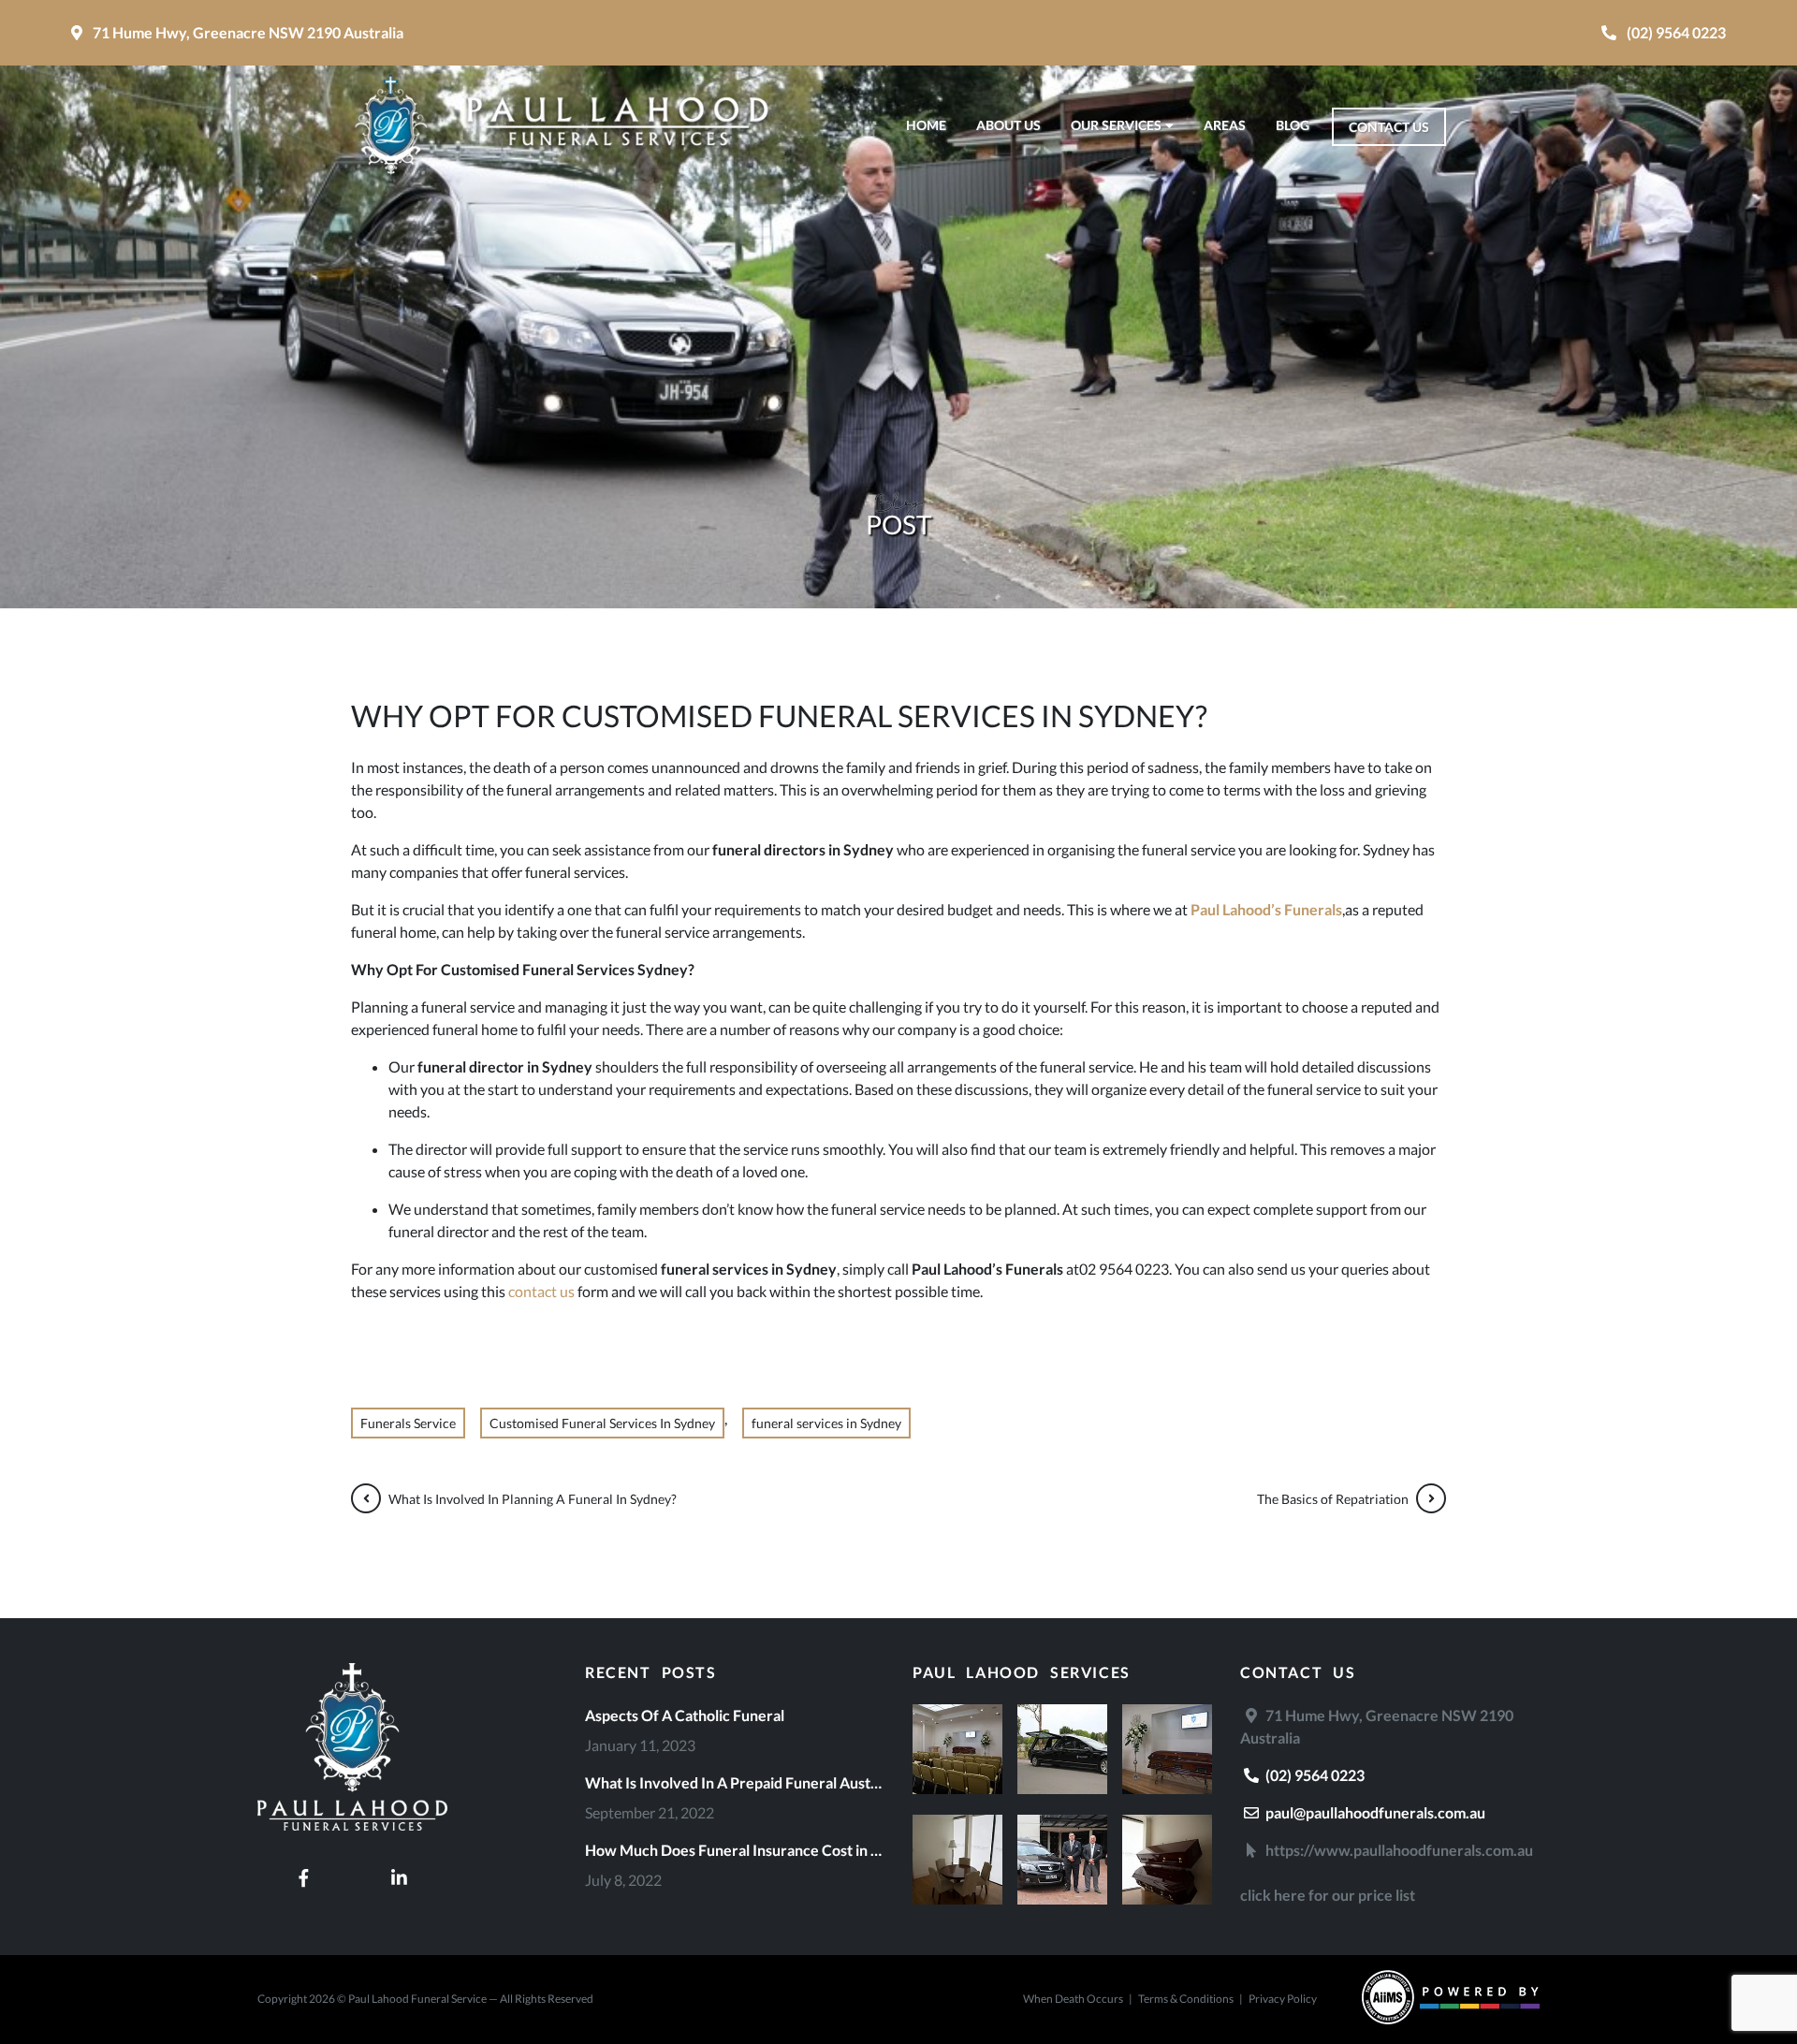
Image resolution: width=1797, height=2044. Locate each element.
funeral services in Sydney (826, 1423)
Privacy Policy (1283, 1999)
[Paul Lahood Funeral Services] (352, 1847)
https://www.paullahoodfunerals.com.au (1398, 1850)
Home (926, 125)
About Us (1008, 125)
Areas (1225, 125)
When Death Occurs (1073, 1999)
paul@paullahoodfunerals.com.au (1374, 1812)
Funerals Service (408, 1423)
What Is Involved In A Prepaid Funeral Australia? (735, 1782)
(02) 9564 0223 (1314, 1775)
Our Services (1116, 125)
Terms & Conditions (1186, 1999)
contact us (541, 1291)
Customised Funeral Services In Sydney (602, 1423)
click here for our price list (1328, 1895)
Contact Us (1389, 127)
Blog (1293, 125)
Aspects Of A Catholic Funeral (685, 1715)
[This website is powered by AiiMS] (1451, 2000)
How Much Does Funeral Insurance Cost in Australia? (735, 1850)
